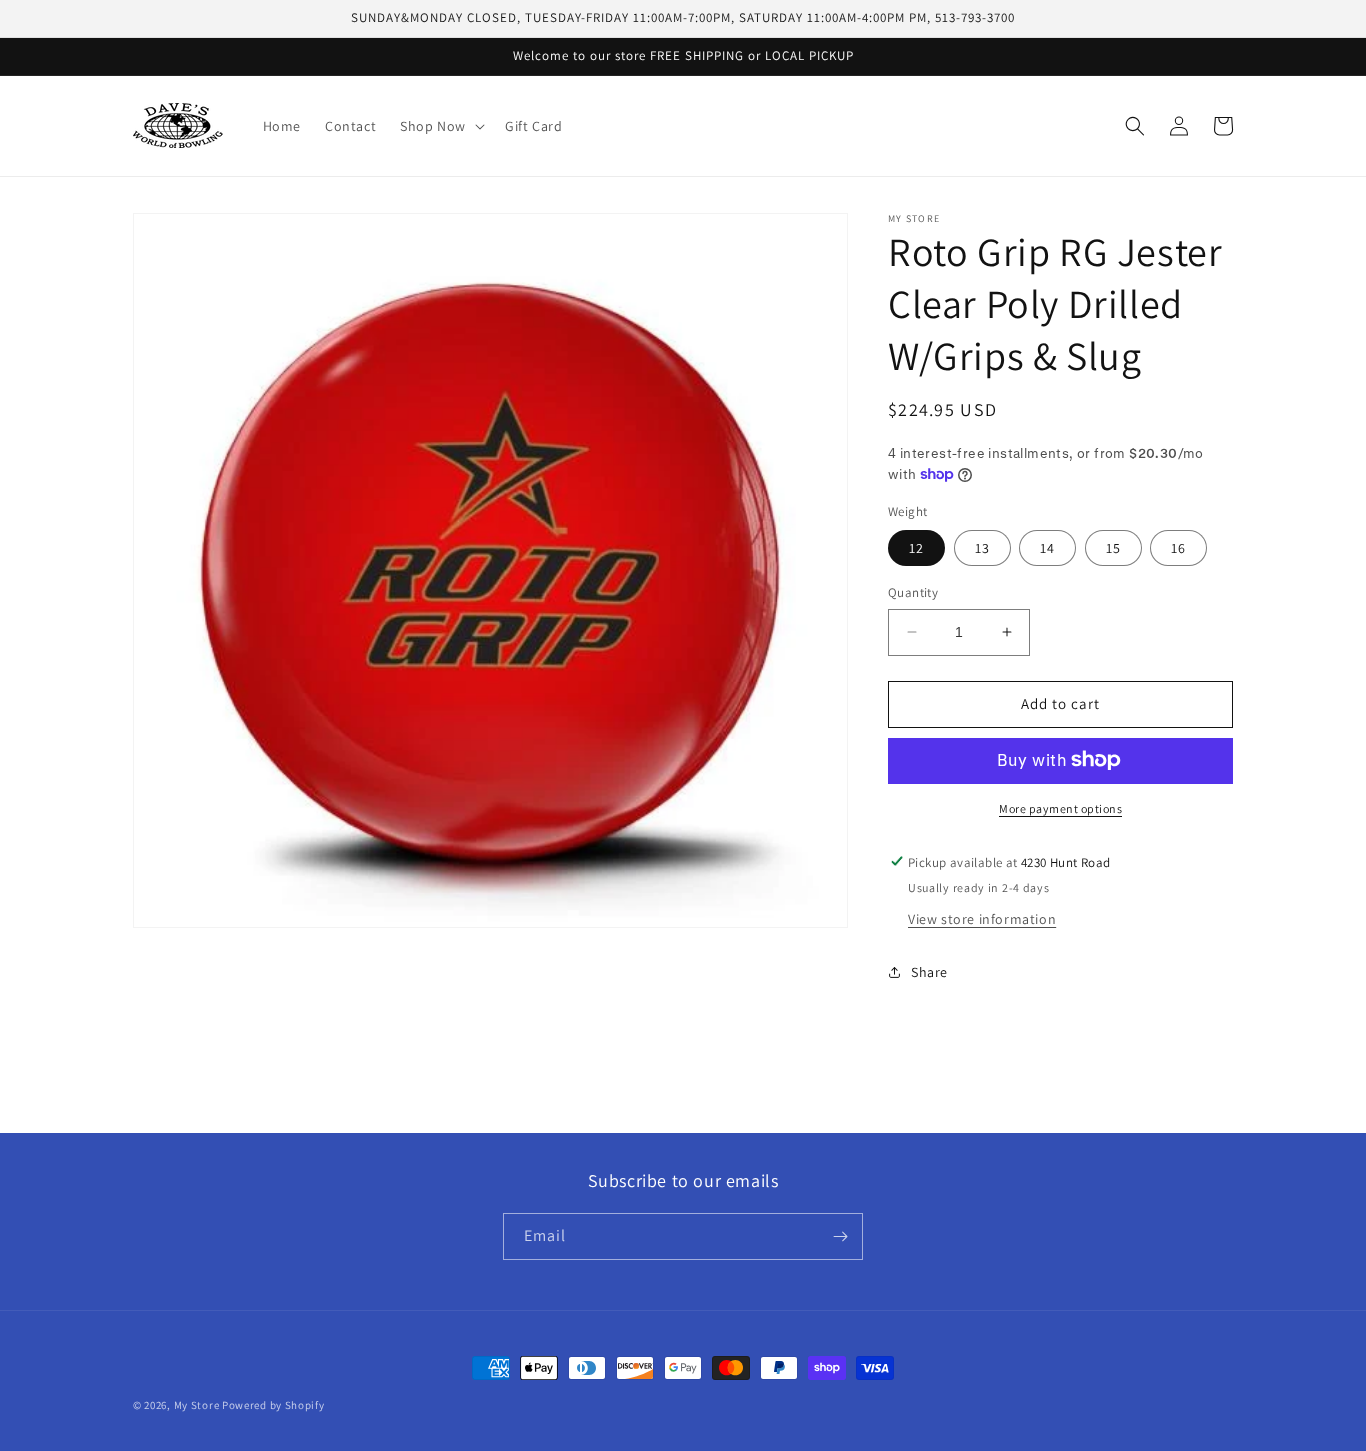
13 (982, 548)
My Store (197, 1405)
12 (916, 548)
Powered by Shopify (273, 1405)
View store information (982, 918)
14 (1047, 548)
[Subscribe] (840, 1236)
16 (1178, 548)
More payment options (1060, 807)
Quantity (913, 592)
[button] (440, 126)
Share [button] (929, 972)
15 (1113, 548)
